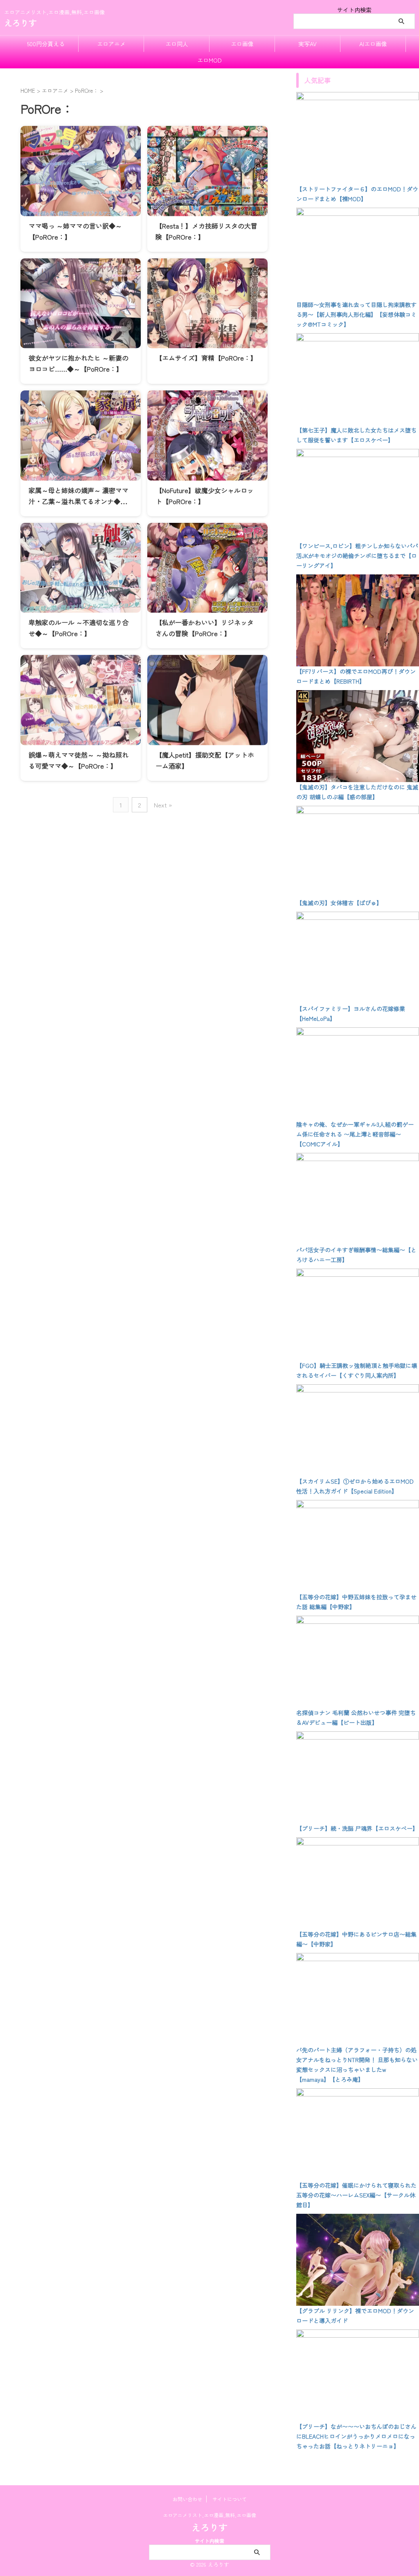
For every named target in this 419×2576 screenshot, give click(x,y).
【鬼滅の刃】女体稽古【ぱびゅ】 (339, 903)
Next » (163, 805)
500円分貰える (46, 44)
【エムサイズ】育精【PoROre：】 (206, 358)
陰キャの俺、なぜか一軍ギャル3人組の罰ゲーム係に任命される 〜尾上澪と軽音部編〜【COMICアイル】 (355, 1134)
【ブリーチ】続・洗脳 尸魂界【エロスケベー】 (357, 1828)
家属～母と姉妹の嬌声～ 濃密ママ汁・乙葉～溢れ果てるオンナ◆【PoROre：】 (79, 501)
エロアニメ (111, 44)
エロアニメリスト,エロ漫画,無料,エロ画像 (209, 2515)
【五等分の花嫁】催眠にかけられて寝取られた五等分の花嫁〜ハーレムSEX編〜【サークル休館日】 (356, 2195)
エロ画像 (242, 44)
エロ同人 (177, 44)
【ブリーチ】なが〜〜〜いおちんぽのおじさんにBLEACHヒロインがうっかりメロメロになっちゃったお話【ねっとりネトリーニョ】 (356, 2436)
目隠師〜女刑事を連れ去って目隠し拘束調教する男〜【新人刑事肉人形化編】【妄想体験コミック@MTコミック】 (356, 314)
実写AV (307, 44)
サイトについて (230, 2499)
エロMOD (209, 60)
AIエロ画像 (373, 44)
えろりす (20, 23)
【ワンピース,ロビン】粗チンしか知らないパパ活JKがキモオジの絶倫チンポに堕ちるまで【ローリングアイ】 (357, 556)
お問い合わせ (187, 2499)
